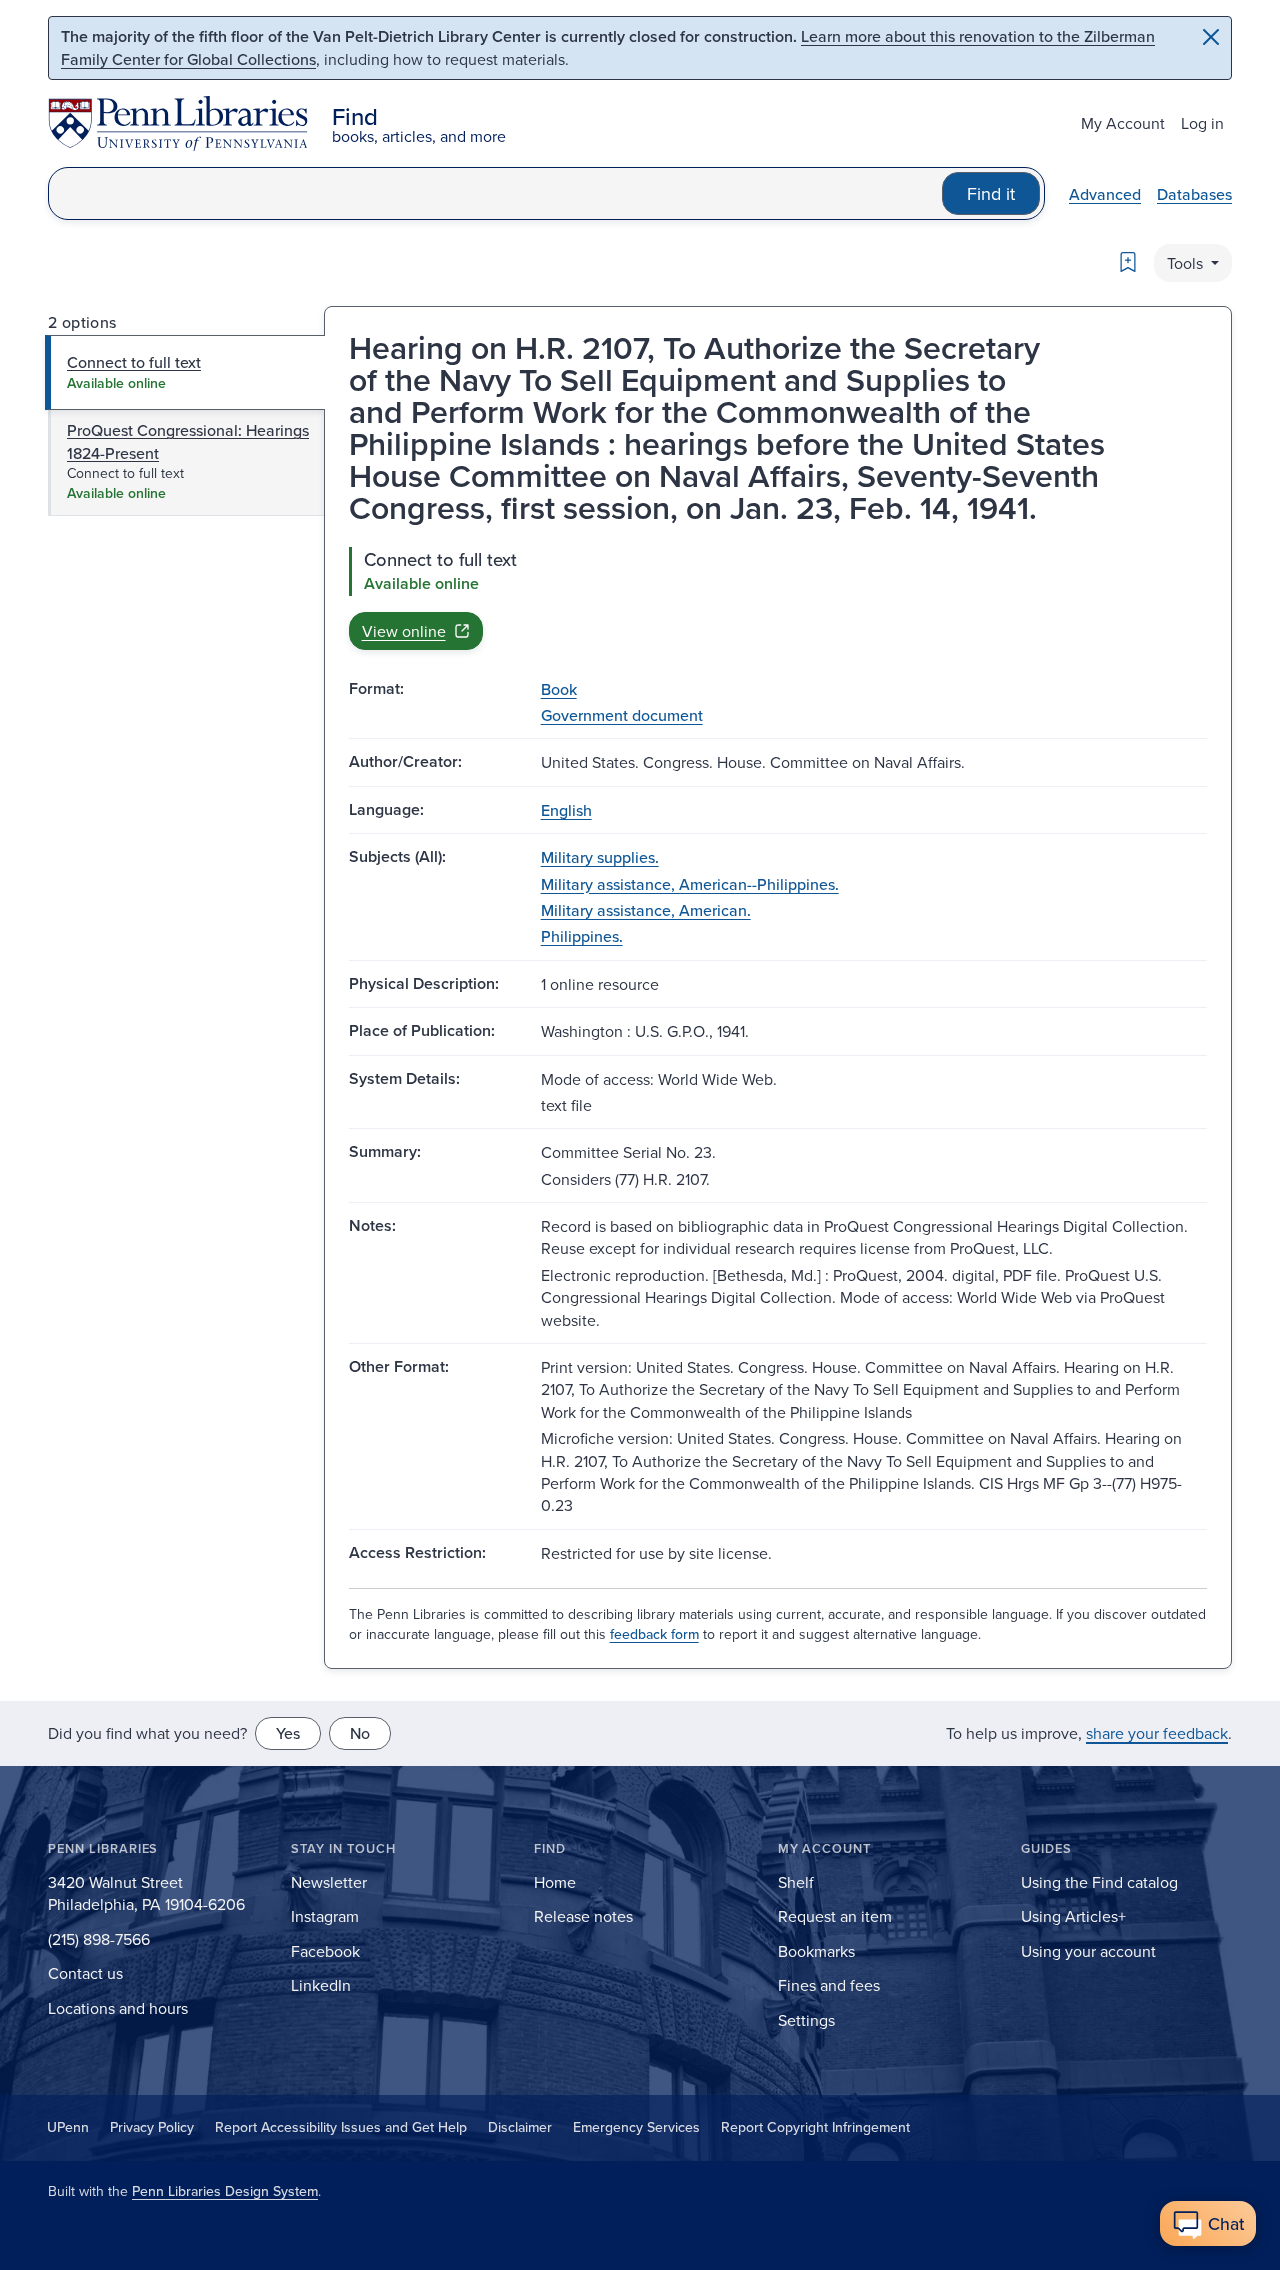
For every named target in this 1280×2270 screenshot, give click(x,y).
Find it (991, 193)
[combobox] (495, 193)
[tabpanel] (778, 598)
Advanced (1105, 194)
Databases (1194, 194)
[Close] (1211, 37)
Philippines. (582, 936)
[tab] (185, 372)
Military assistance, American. (646, 910)
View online (404, 631)
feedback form (654, 1634)
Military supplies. (600, 857)
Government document (622, 715)
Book (559, 689)
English (566, 810)
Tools (1187, 263)
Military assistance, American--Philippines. (690, 884)
